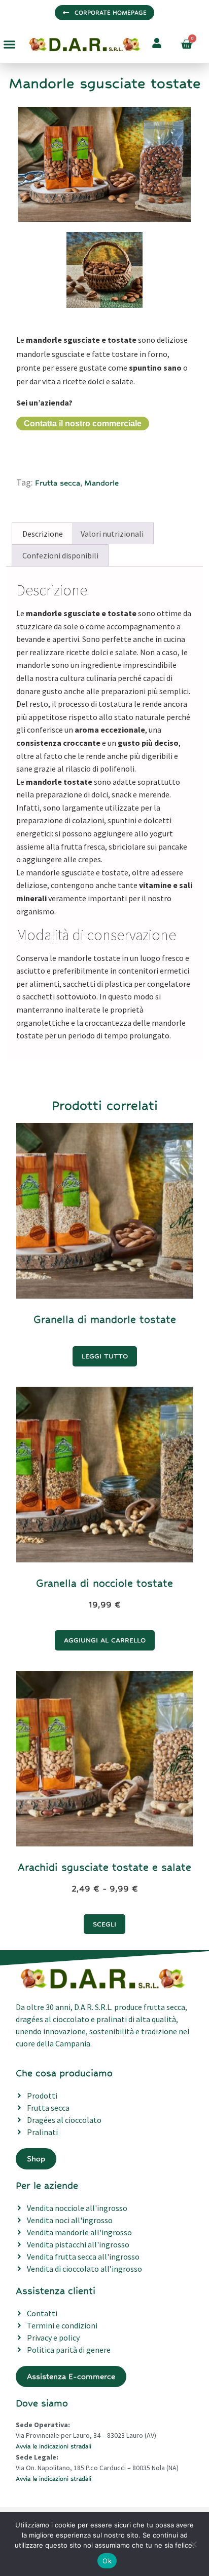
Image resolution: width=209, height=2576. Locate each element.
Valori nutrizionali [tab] (112, 534)
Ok (107, 2561)
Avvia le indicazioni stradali (54, 2446)
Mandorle (101, 483)
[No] (193, 2543)
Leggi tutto (105, 1356)
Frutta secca (58, 483)
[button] (10, 45)
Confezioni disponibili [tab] (60, 555)
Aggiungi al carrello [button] (105, 1640)
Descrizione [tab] (43, 534)
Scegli (104, 1924)
